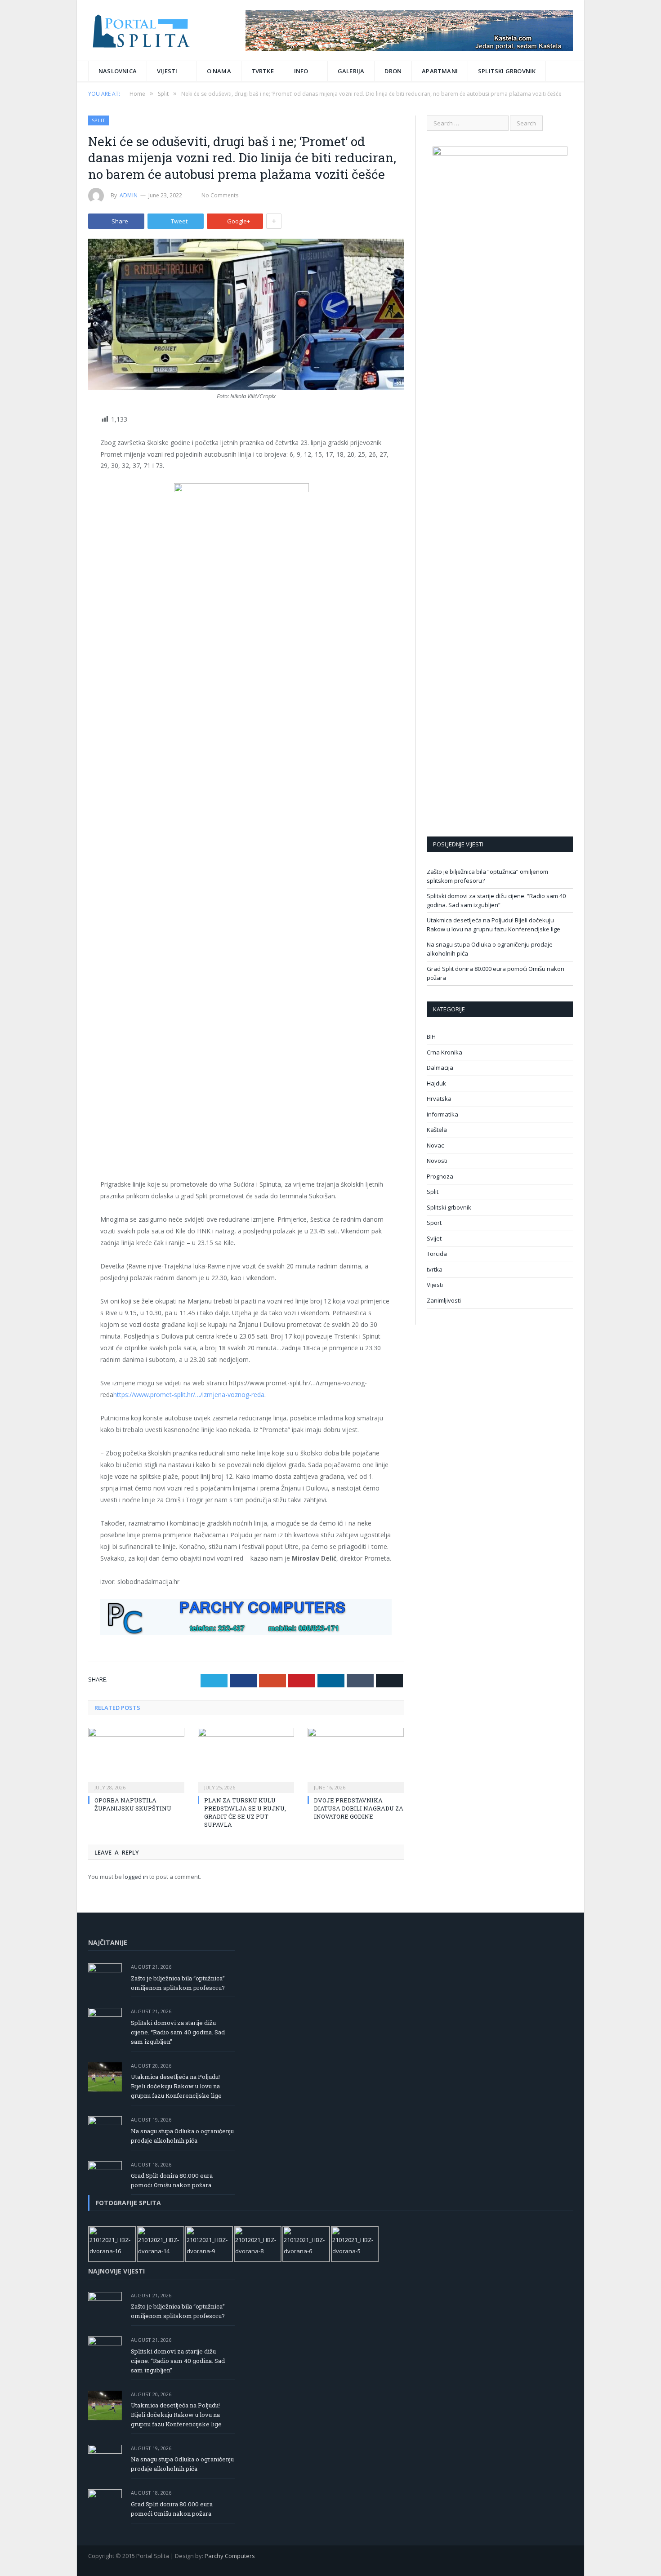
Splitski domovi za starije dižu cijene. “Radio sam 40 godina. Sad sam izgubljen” (496, 900)
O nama (219, 71)
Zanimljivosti (444, 1300)
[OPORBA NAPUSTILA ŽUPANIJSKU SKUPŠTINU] (136, 1759)
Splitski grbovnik (507, 71)
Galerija (351, 71)
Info (301, 71)
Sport (434, 1223)
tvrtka (435, 1269)
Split (98, 120)
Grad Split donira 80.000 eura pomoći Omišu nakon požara (172, 2180)
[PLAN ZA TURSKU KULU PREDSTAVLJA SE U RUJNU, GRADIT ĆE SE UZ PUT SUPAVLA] (246, 1759)
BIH (431, 1037)
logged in (136, 1877)
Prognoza (440, 1176)
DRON (393, 71)
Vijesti (167, 71)
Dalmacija (440, 1068)
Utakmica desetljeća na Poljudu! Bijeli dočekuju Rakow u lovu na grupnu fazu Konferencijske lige (494, 925)
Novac (435, 1145)
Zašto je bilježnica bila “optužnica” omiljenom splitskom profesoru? (178, 1983)
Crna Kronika (444, 1052)
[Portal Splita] (149, 30)
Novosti (437, 1161)
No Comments (220, 195)
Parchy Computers (230, 2556)
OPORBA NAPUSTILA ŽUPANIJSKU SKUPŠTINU (133, 1804)
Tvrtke (263, 71)
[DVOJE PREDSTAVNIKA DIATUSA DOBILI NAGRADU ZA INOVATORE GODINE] (356, 1759)
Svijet (434, 1238)
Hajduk (436, 1083)
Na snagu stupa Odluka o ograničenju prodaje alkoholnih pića (182, 2136)
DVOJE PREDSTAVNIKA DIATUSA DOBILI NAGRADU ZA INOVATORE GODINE (359, 1808)
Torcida (437, 1254)
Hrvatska (439, 1099)
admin (129, 195)
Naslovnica (118, 71)
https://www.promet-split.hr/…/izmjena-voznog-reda (189, 1395)
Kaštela (437, 1130)
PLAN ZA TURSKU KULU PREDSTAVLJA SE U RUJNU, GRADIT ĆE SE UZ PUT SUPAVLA (245, 1813)
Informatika (442, 1114)
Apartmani (440, 71)
